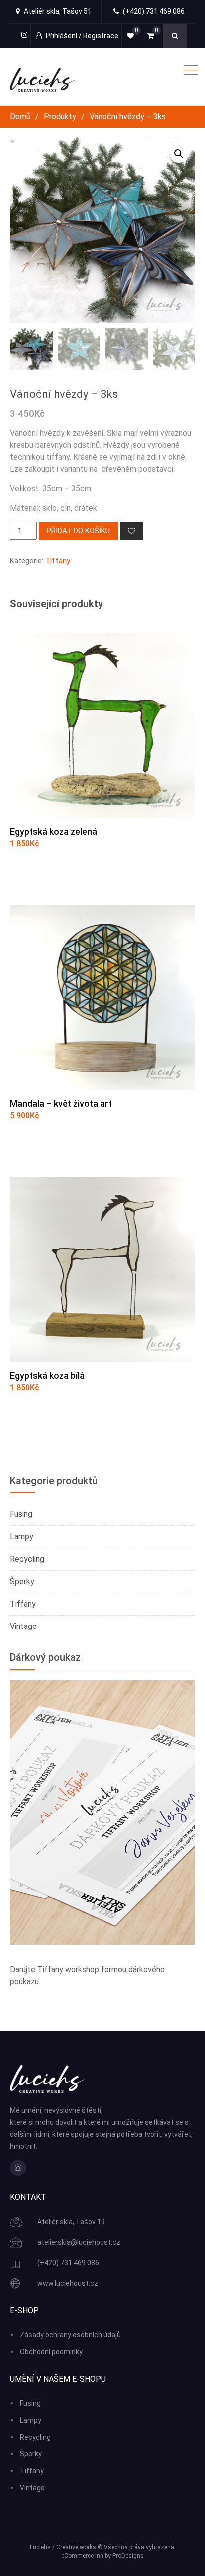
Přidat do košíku (78, 531)
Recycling (27, 1559)
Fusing (21, 1514)
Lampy (22, 1537)
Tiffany (58, 561)
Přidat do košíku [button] (59, 869)
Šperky (22, 1581)
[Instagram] (18, 2168)
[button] (179, 154)
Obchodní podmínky (51, 2352)
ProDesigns (128, 2556)
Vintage (23, 1626)
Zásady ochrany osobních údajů (70, 2335)
